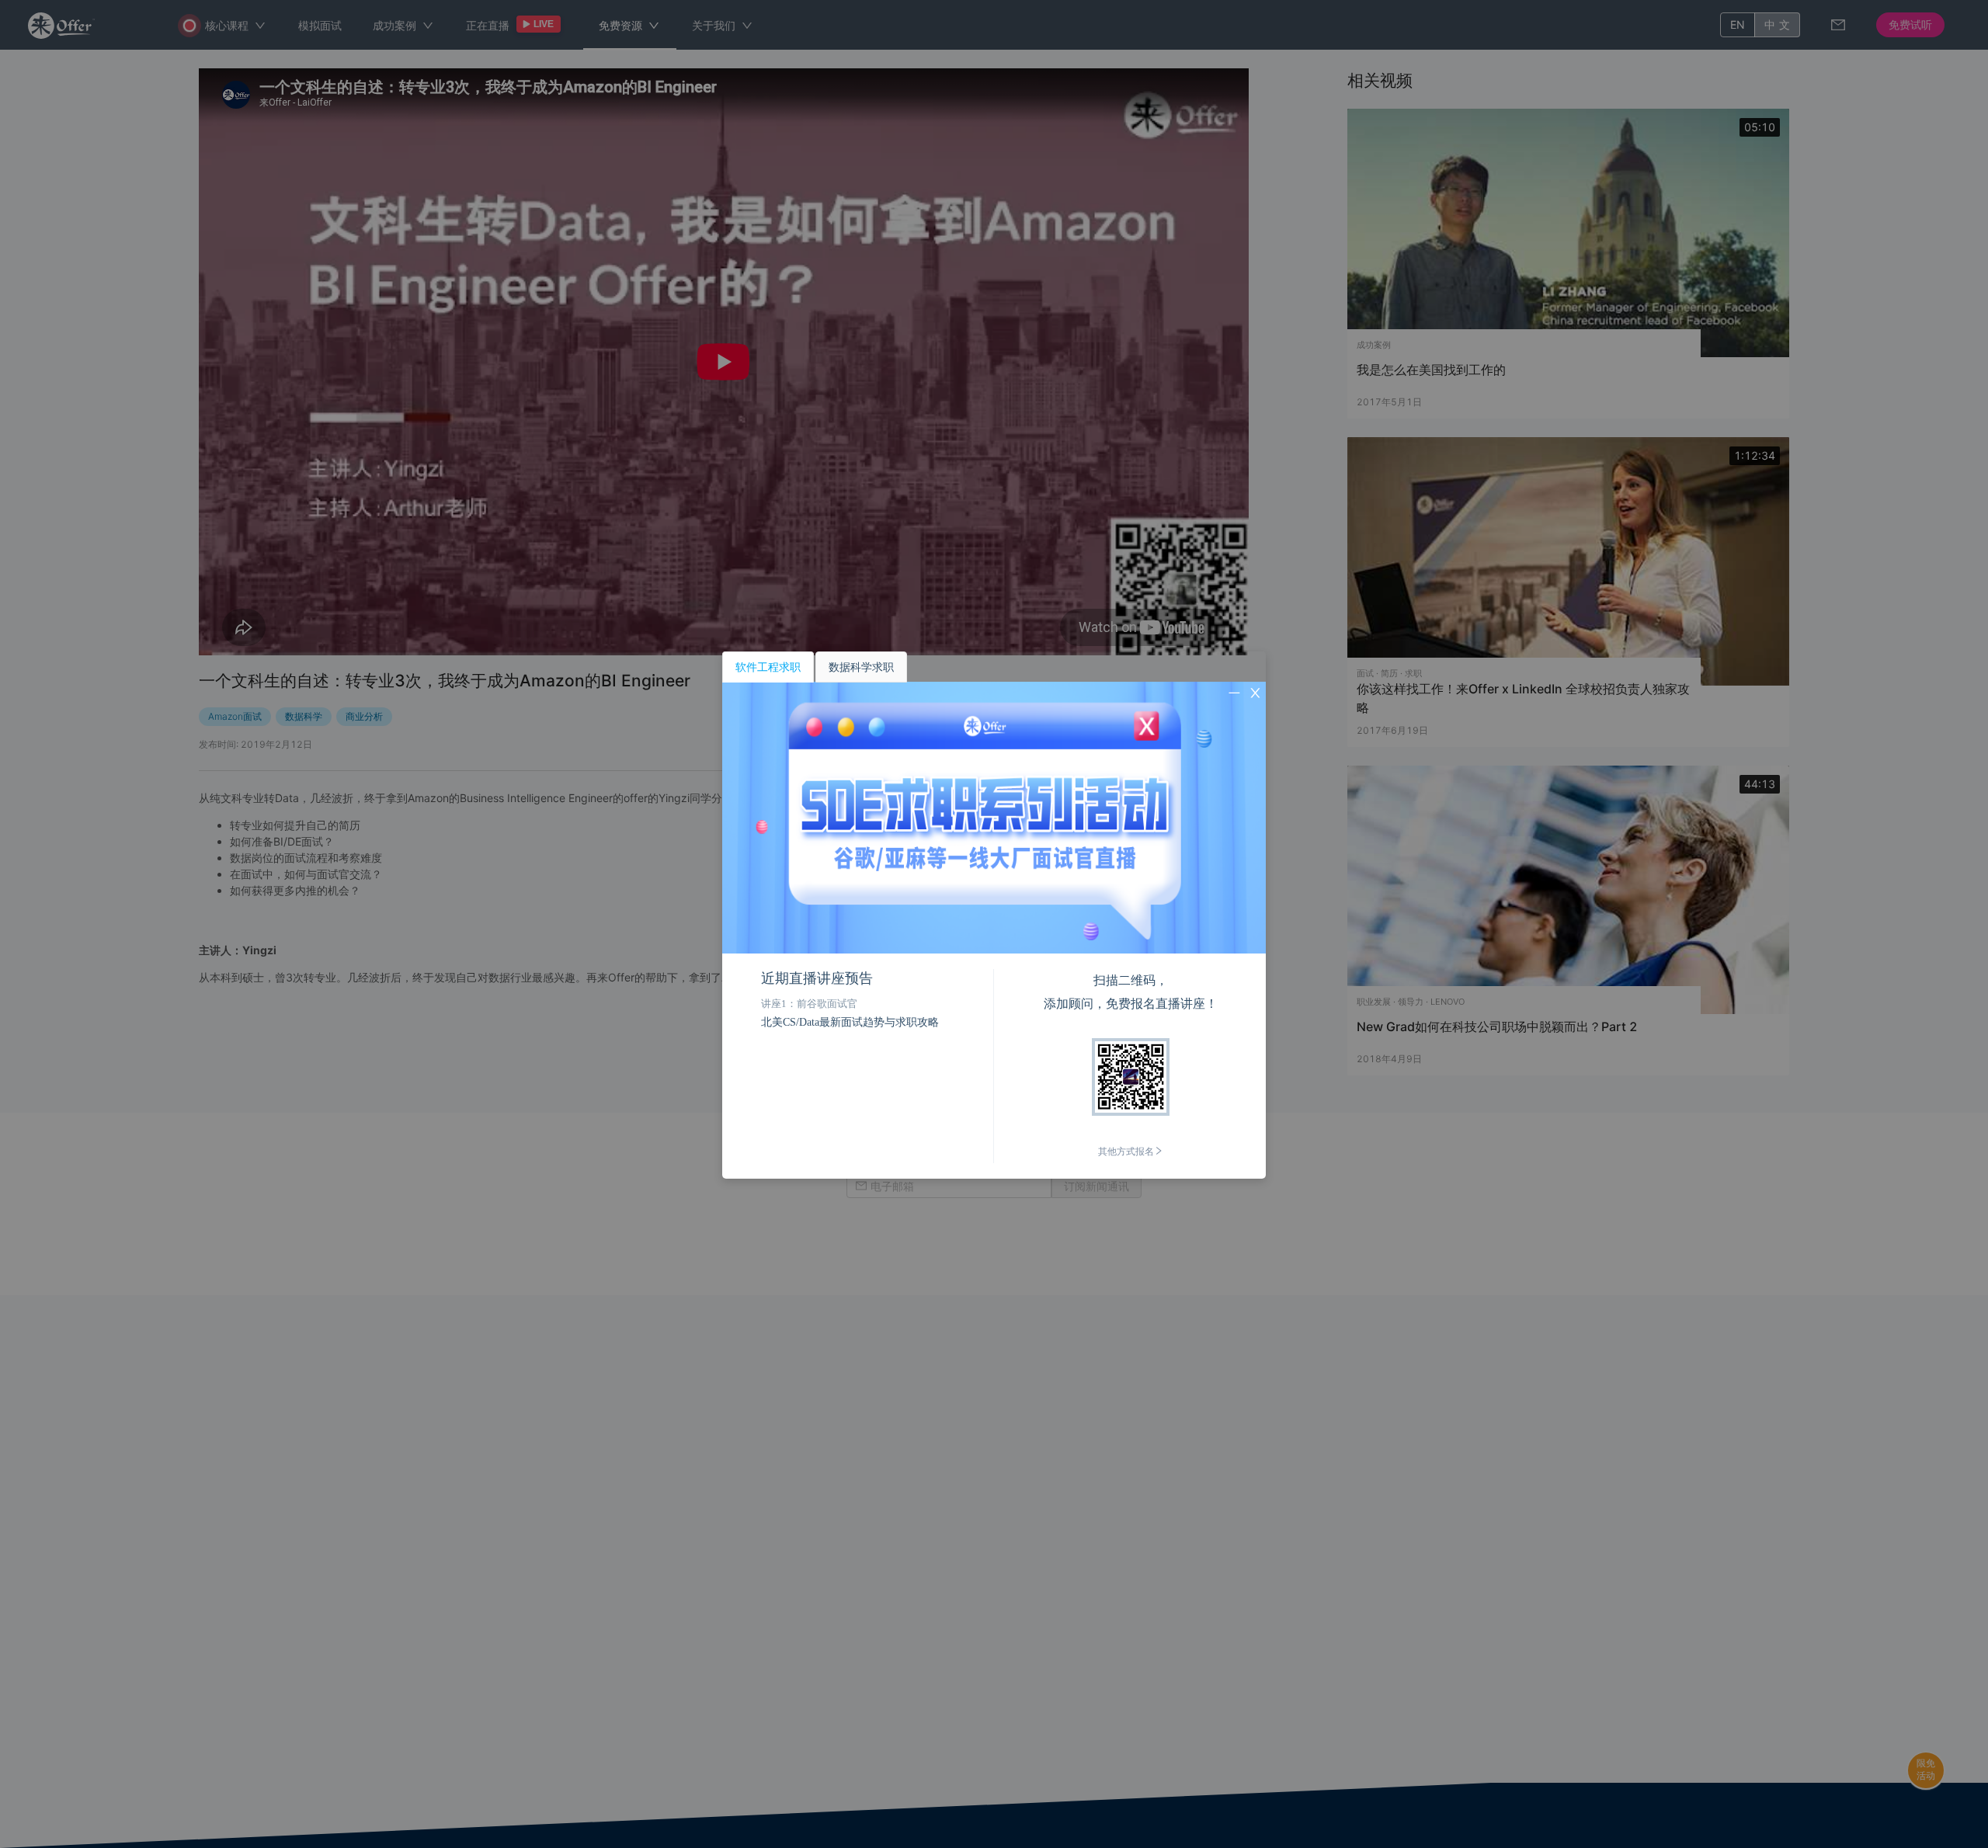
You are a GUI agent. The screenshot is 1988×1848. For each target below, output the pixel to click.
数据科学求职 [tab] (861, 667)
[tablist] (994, 667)
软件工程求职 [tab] (768, 667)
